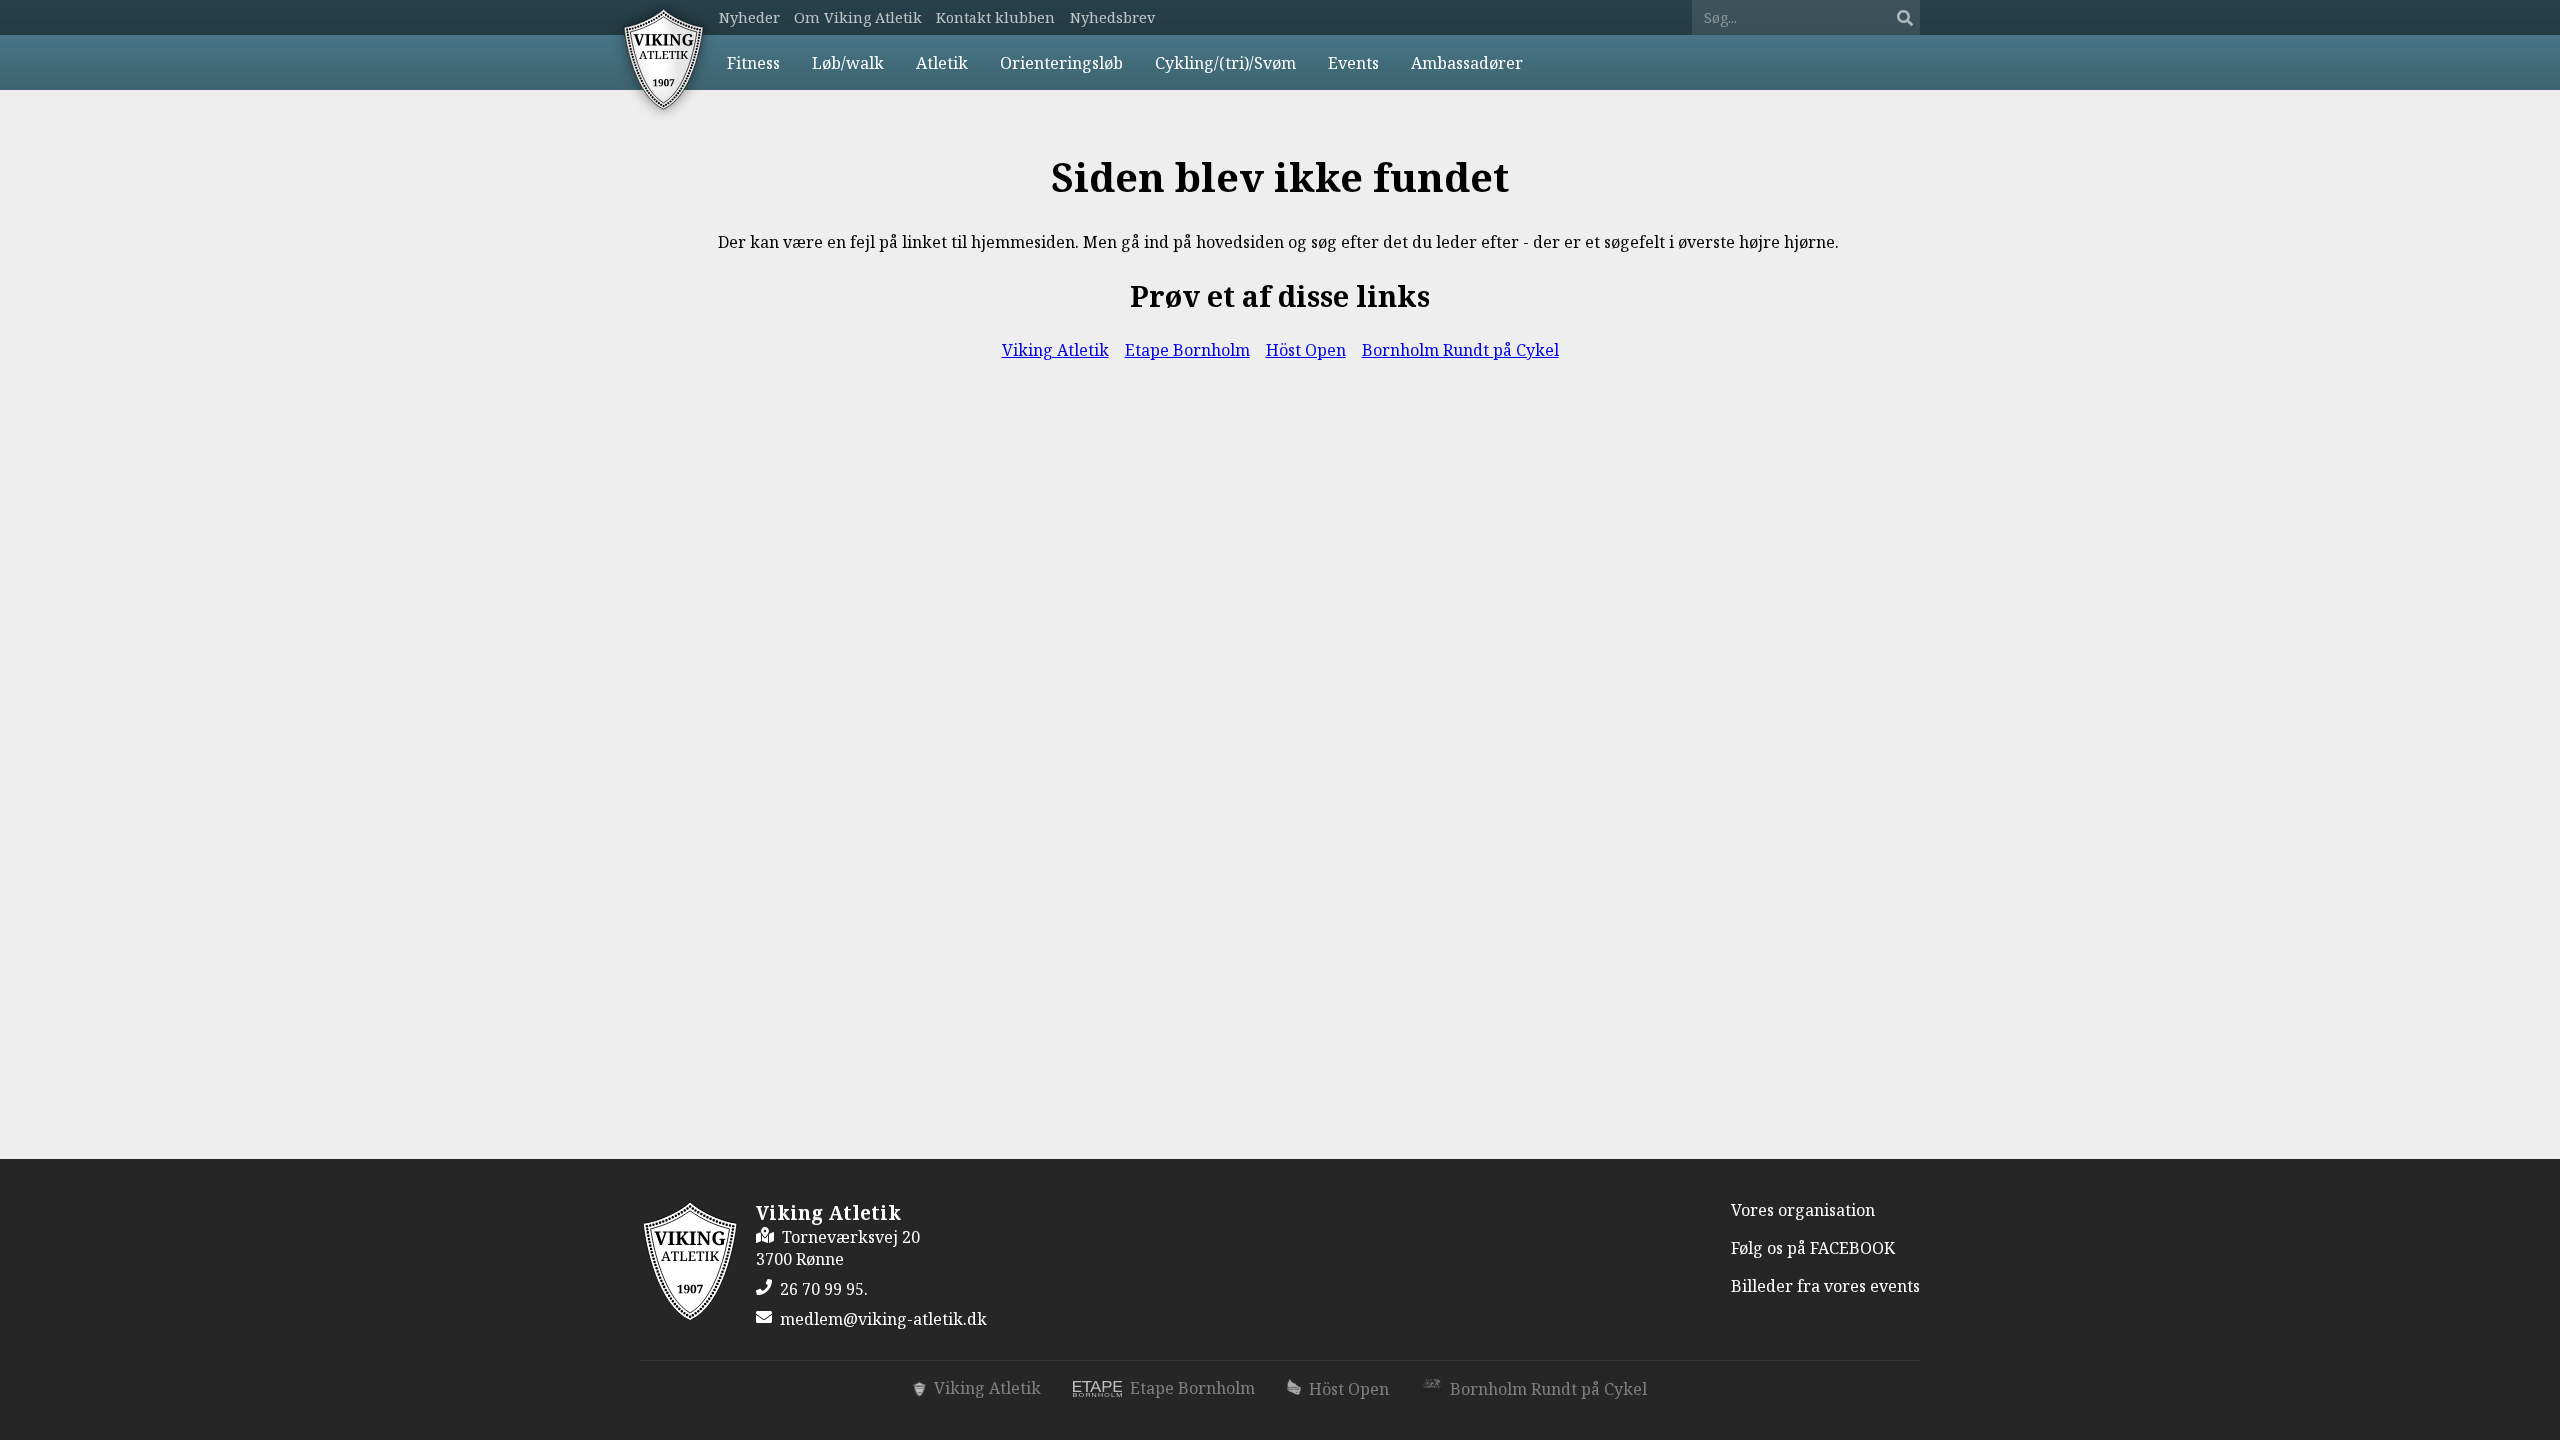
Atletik (942, 63)
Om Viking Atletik (858, 17)
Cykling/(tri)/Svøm (1225, 63)
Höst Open (1306, 350)
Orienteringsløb (1061, 63)
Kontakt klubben (995, 17)
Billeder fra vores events (1825, 1286)
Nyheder (749, 17)
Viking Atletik (1055, 350)
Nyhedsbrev (1112, 17)
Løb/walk (848, 63)
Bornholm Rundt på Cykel (1460, 350)
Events (1353, 63)
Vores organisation (1803, 1210)
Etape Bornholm (1187, 350)
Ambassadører (1467, 63)
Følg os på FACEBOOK (1813, 1248)
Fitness (753, 63)
